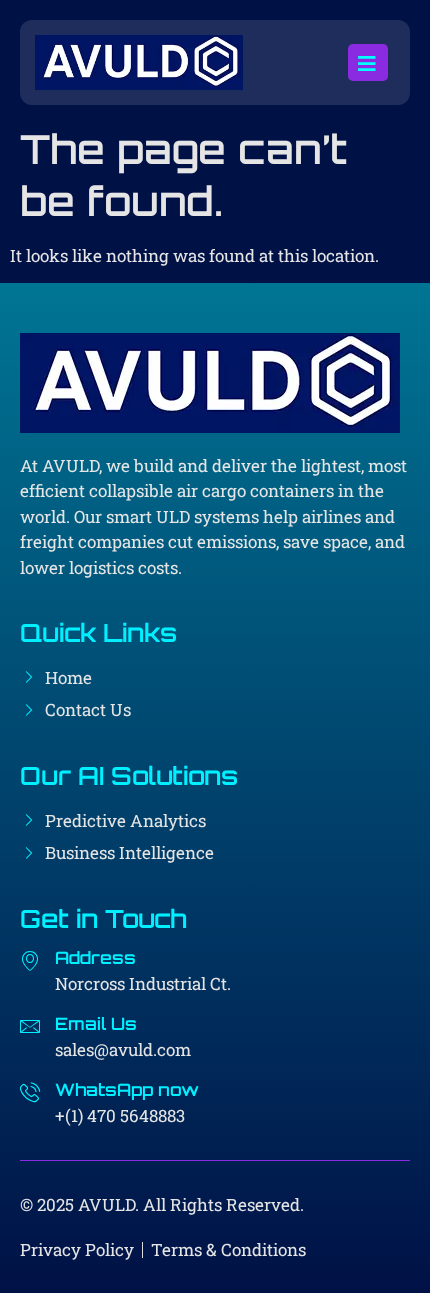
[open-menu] (368, 63)
